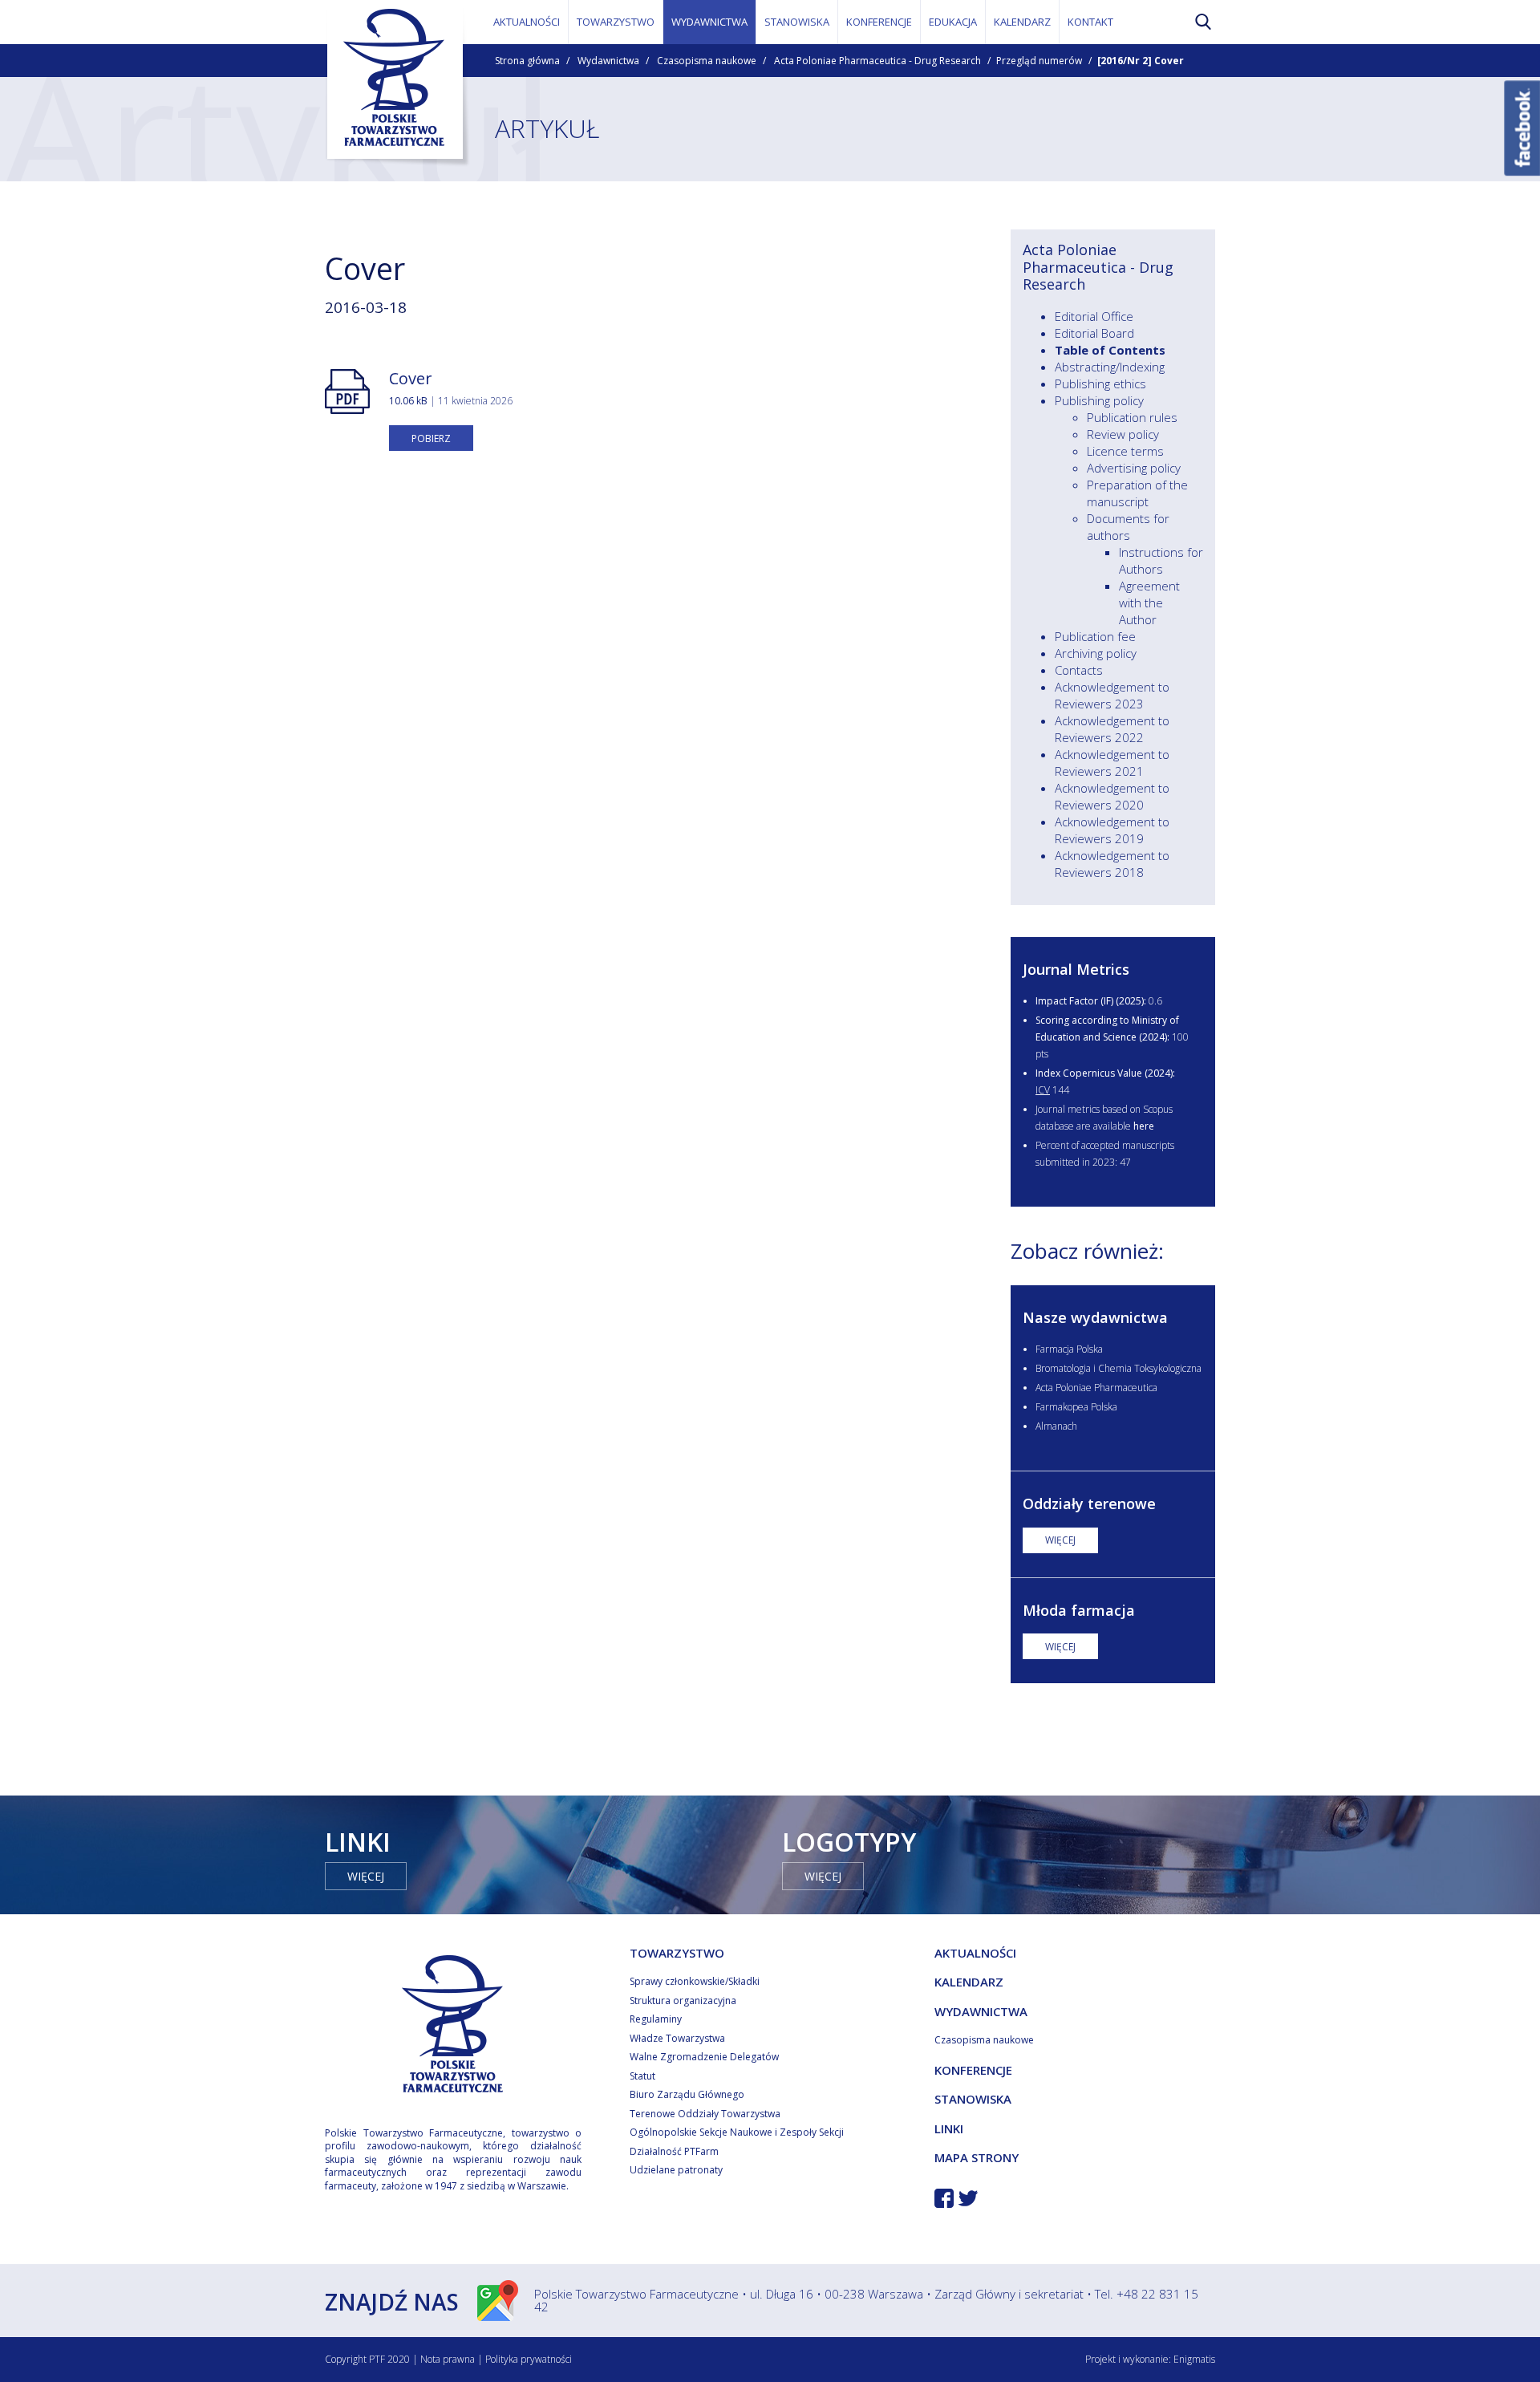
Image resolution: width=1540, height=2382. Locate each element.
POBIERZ (431, 438)
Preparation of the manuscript (1137, 493)
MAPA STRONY (977, 2157)
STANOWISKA (797, 22)
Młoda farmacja (1079, 1610)
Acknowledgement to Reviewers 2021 (1112, 763)
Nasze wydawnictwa (1095, 1317)
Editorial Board (1094, 333)
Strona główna (527, 61)
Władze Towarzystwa (677, 2038)
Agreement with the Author (1149, 603)
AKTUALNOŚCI (527, 22)
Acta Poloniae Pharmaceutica (1096, 1388)
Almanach (1056, 1426)
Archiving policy (1096, 653)
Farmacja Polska (1069, 1349)
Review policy (1123, 434)
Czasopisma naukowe (707, 61)
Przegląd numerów (1039, 61)
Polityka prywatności (529, 2359)
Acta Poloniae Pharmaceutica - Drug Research (877, 61)
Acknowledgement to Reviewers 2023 (1112, 695)
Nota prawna (448, 2359)
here (1144, 1126)
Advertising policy (1134, 468)
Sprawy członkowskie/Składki (695, 1981)
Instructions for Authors (1161, 560)
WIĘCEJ (1060, 1540)
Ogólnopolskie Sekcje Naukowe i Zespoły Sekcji (737, 2132)
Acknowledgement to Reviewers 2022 (1112, 729)
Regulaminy (656, 2019)
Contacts (1079, 670)
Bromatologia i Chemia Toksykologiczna (1119, 1368)
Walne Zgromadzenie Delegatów (704, 2057)
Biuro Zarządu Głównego (687, 2094)
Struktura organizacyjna (683, 2001)
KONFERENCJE (879, 22)
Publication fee (1095, 636)
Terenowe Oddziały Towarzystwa (705, 2114)
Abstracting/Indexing (1110, 367)
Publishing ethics (1100, 383)
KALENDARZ (1022, 22)
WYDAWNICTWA (709, 22)
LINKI (949, 2128)
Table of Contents (1110, 350)
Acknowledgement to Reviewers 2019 (1112, 830)
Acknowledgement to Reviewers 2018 (1112, 864)
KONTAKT (1090, 22)
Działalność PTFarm (674, 2151)
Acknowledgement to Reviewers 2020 (1112, 796)
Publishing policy (1099, 400)
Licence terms (1125, 451)
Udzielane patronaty (676, 2170)
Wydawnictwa (608, 61)
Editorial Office (1094, 316)
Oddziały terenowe (1089, 1503)
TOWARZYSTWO (616, 22)
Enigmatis (1194, 2359)
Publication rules (1132, 417)
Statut (642, 2076)
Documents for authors (1128, 527)
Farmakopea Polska (1076, 1407)
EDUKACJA (953, 22)
